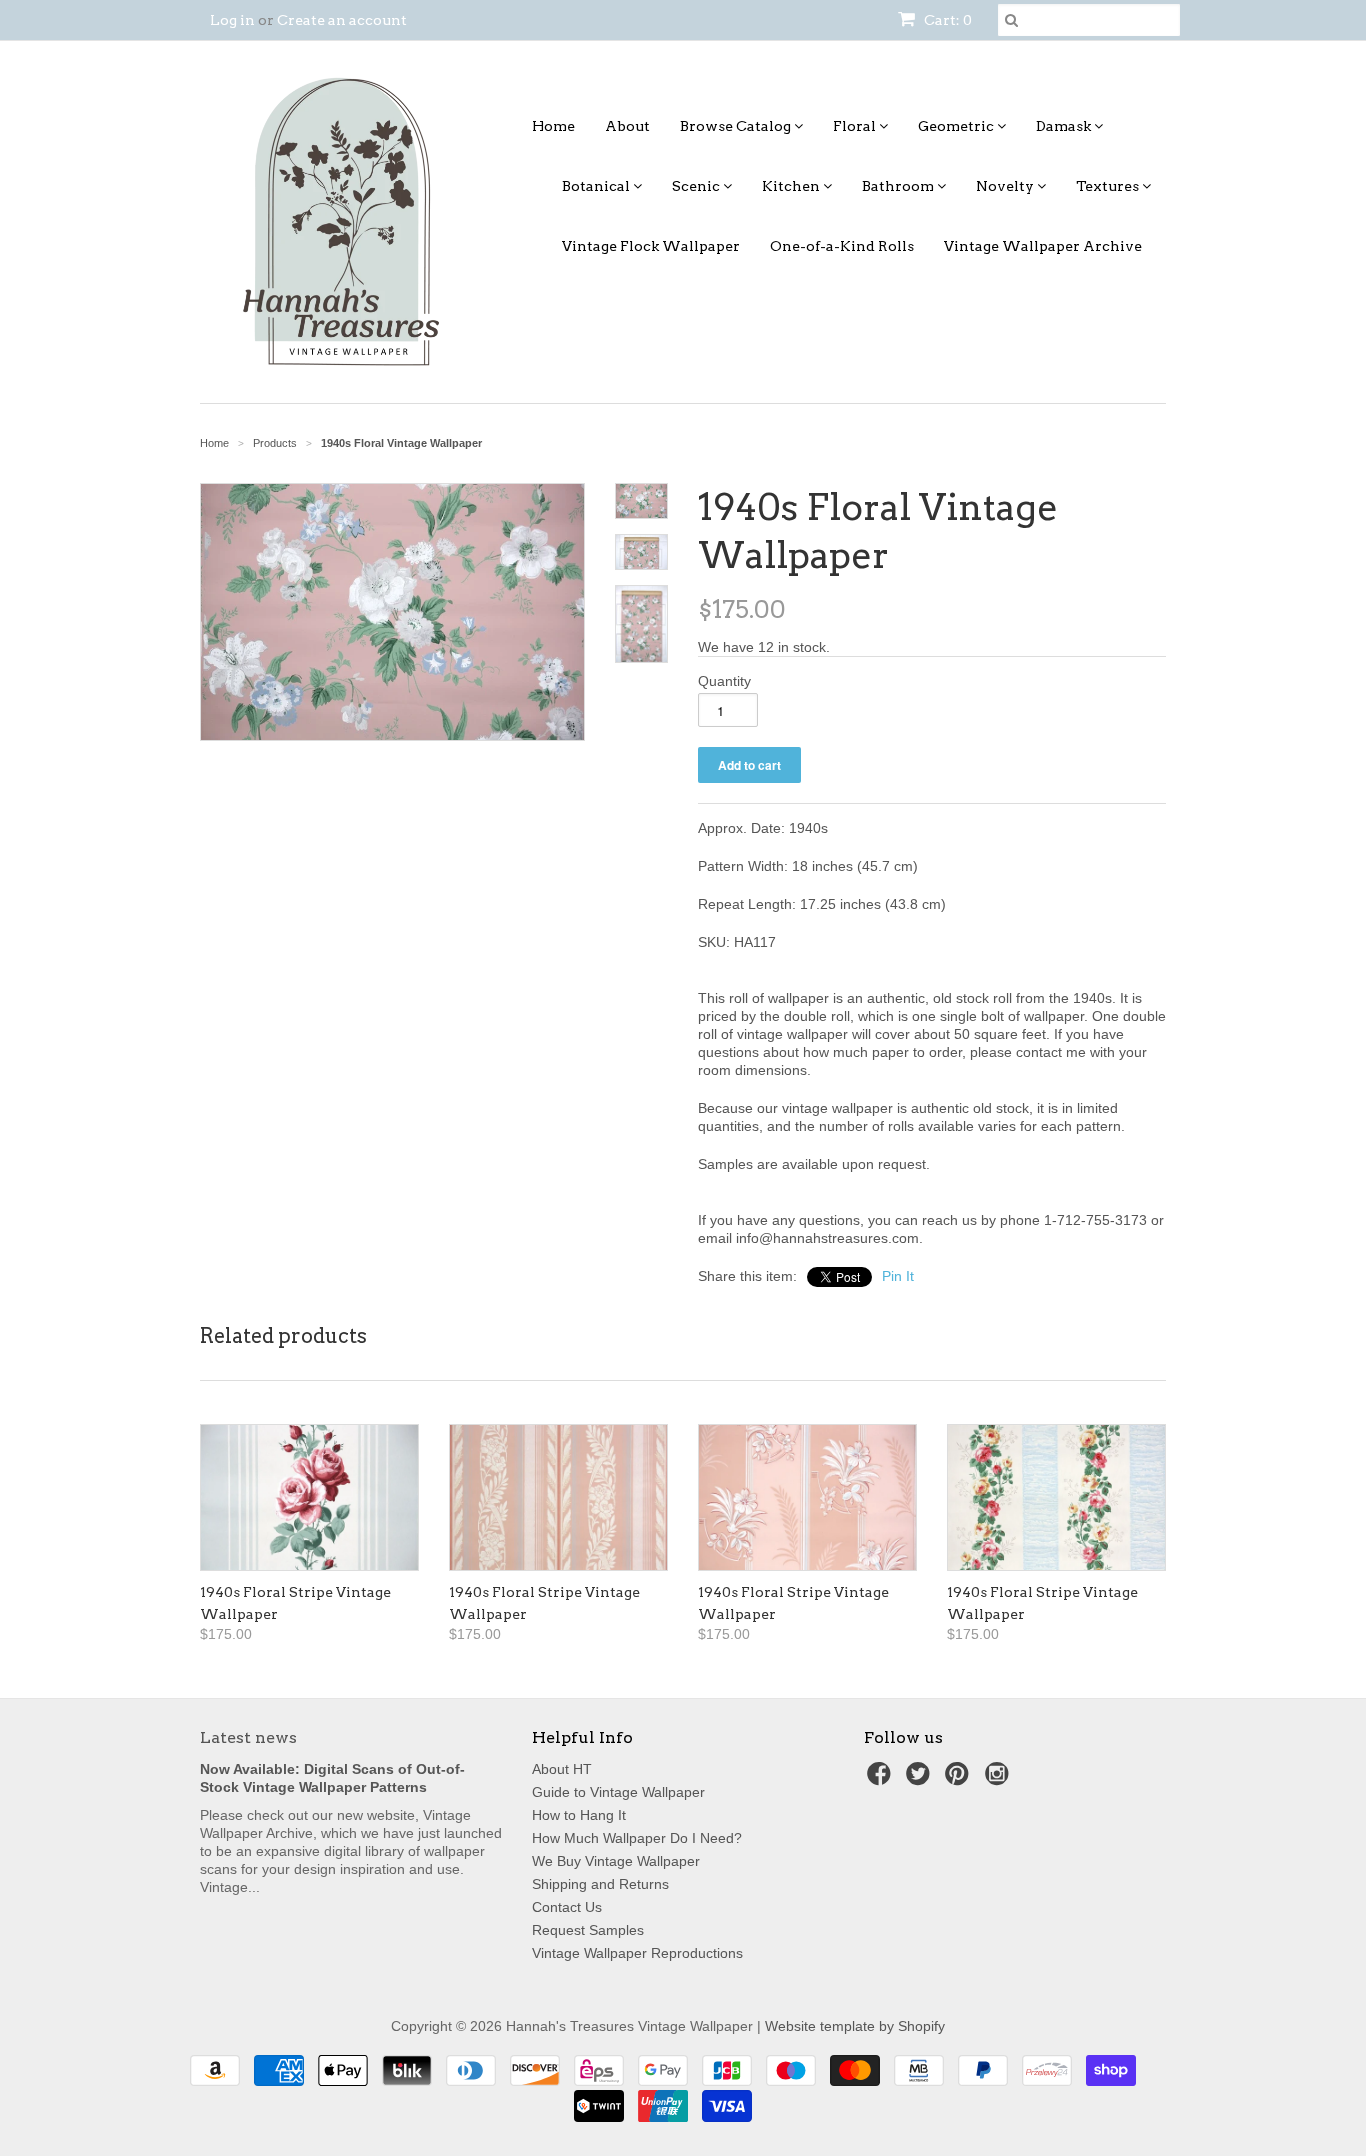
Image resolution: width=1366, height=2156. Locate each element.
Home (553, 126)
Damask (1065, 126)
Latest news (248, 1737)
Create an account (342, 20)
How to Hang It (579, 1815)
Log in (232, 20)
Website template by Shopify (855, 2026)
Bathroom (899, 186)
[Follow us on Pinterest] (960, 1779)
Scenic (697, 186)
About (627, 126)
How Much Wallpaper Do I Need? (637, 1838)
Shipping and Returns (600, 1884)
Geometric (957, 126)
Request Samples (588, 1930)
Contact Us (567, 1907)
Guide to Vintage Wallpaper (618, 1792)
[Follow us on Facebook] (882, 1779)
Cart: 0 (946, 20)
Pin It (898, 1276)
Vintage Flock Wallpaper (651, 246)
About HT (562, 1769)
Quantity (724, 681)
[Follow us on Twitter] (921, 1779)
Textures (1109, 186)
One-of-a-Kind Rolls (842, 246)
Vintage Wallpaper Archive (1043, 246)
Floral (856, 126)
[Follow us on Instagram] (1000, 1779)
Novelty (1006, 186)
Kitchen (792, 186)
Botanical (597, 186)
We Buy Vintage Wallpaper (616, 1861)
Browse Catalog (737, 126)
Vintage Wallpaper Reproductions (637, 1953)
